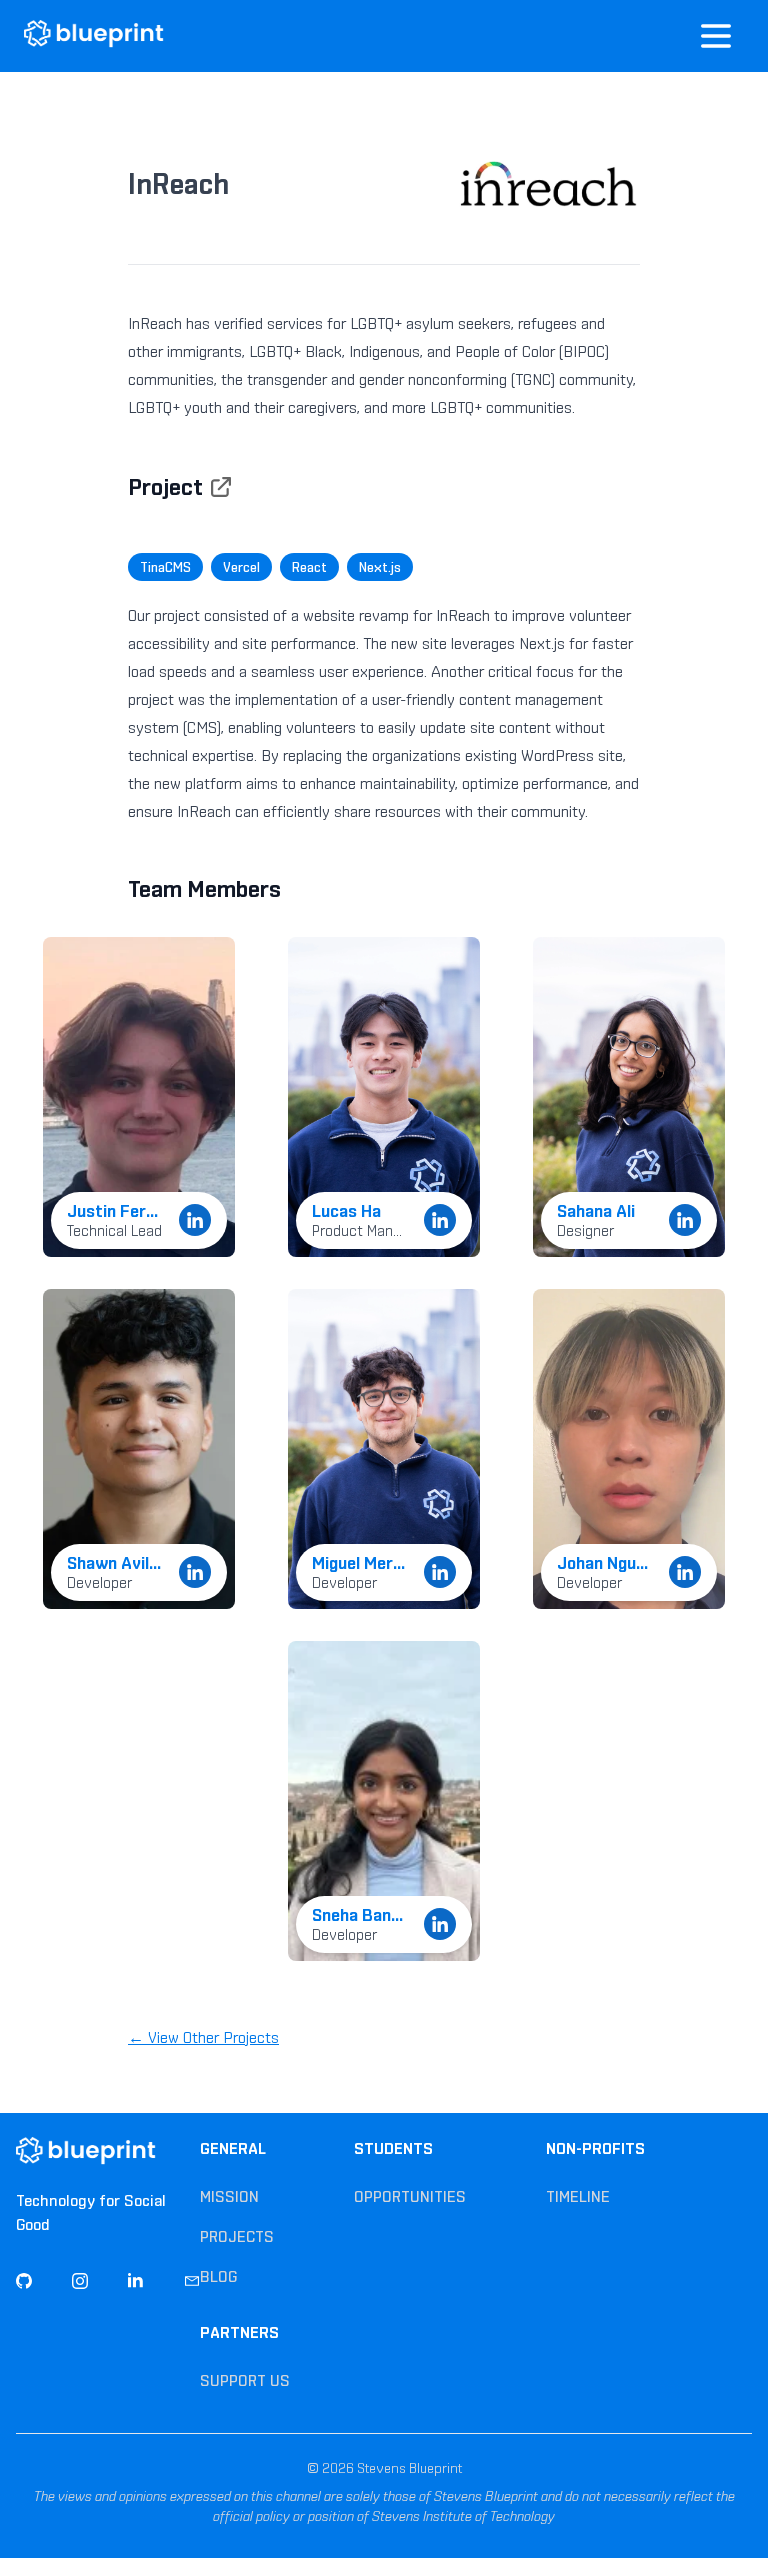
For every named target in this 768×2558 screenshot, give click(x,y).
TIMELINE (578, 2196)
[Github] (24, 2281)
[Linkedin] (136, 2281)
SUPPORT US (245, 2380)
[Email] (192, 2281)
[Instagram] (80, 2281)
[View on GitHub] (221, 487)
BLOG (218, 2276)
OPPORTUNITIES (410, 2196)
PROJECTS (237, 2236)
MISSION (229, 2196)
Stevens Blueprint (408, 2468)
